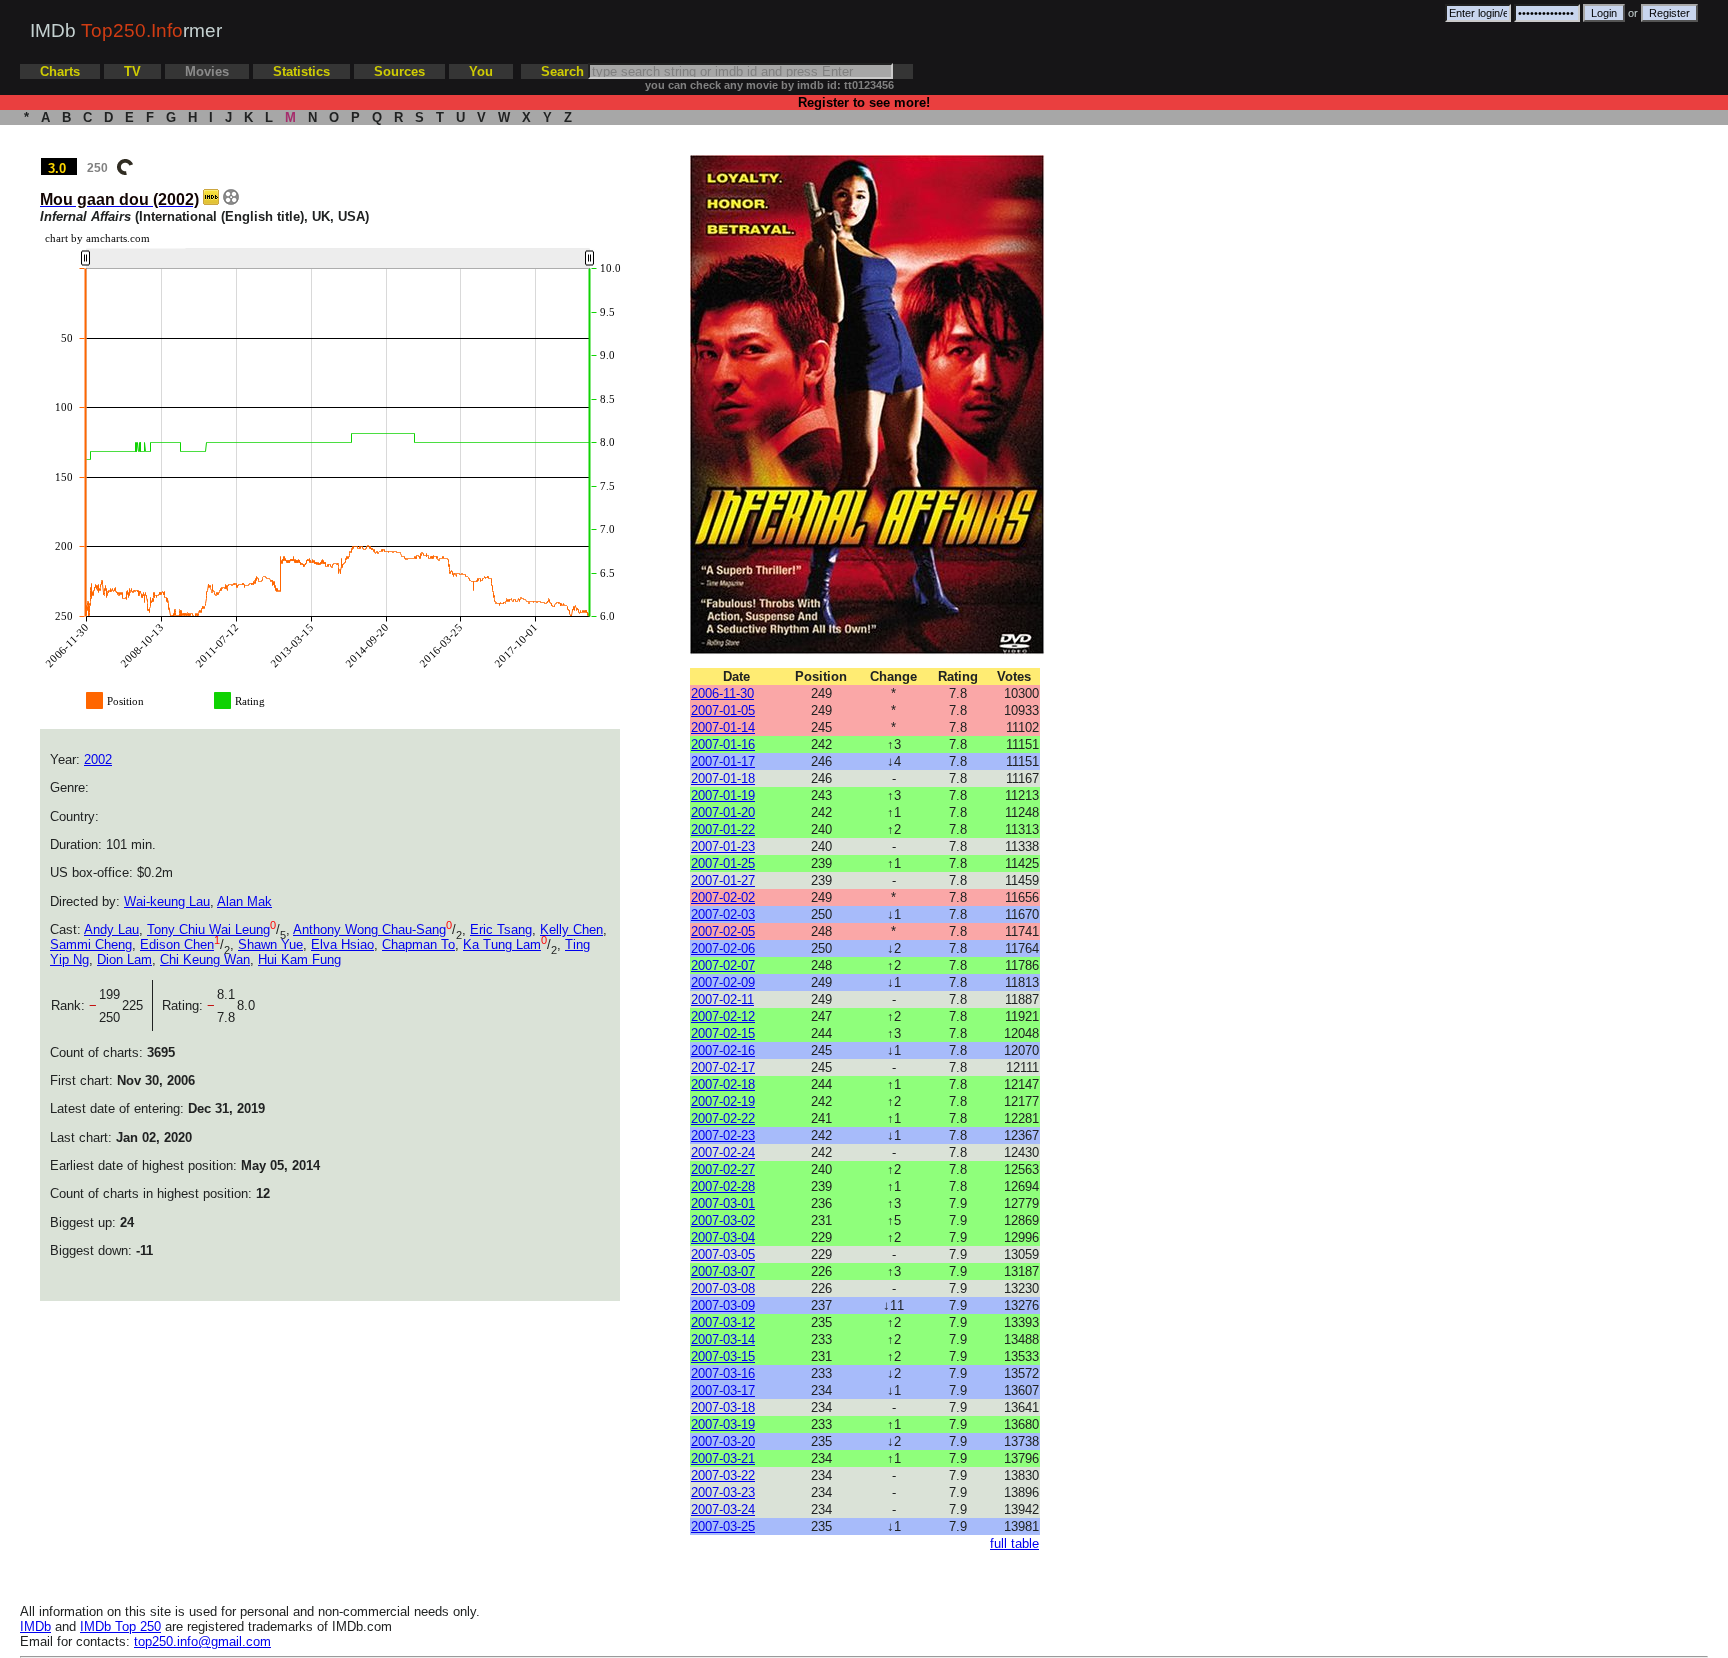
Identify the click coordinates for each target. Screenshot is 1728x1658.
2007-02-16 (723, 1050)
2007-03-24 (723, 1509)
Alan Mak (244, 901)
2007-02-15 (723, 1033)
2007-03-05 (723, 1254)
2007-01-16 (723, 744)
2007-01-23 (723, 846)
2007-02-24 (723, 1152)
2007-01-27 (723, 880)
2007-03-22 (723, 1475)
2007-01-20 (723, 812)
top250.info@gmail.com (202, 1641)
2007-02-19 (723, 1101)
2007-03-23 (723, 1492)
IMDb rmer (126, 30)
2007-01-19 (723, 795)
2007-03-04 (723, 1237)
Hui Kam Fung (299, 959)
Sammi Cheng (91, 944)
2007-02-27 (723, 1169)
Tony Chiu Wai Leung (208, 929)
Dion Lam (124, 959)
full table (1014, 1543)
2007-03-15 (723, 1356)
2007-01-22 (723, 829)
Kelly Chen (571, 929)
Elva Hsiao (342, 944)
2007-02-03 (723, 914)
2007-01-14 (723, 727)
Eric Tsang (501, 929)
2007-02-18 (723, 1084)
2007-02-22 (723, 1118)
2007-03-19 (723, 1424)
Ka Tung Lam (502, 944)
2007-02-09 (723, 982)
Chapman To (418, 944)
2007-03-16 (723, 1373)
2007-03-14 (723, 1339)
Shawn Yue (270, 944)
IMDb (35, 1626)
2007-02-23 (723, 1135)
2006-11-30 (722, 693)
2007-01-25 (723, 863)
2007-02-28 (723, 1186)
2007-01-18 (723, 778)
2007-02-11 (722, 999)
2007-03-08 (723, 1288)
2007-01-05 (723, 710)
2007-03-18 (723, 1407)
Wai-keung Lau (167, 901)
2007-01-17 (723, 761)
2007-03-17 (723, 1390)
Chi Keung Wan (205, 959)
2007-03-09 (723, 1305)
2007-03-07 (723, 1271)
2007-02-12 (723, 1016)
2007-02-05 (723, 931)
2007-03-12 (723, 1322)
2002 (98, 759)
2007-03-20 (723, 1441)
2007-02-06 (723, 948)
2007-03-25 (723, 1526)
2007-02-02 (723, 897)
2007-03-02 (723, 1220)
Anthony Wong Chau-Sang (369, 929)
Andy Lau (111, 929)
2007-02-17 (723, 1067)
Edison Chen (177, 944)
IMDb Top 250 (120, 1626)
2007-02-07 (723, 965)
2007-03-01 (723, 1203)
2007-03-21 (723, 1458)
